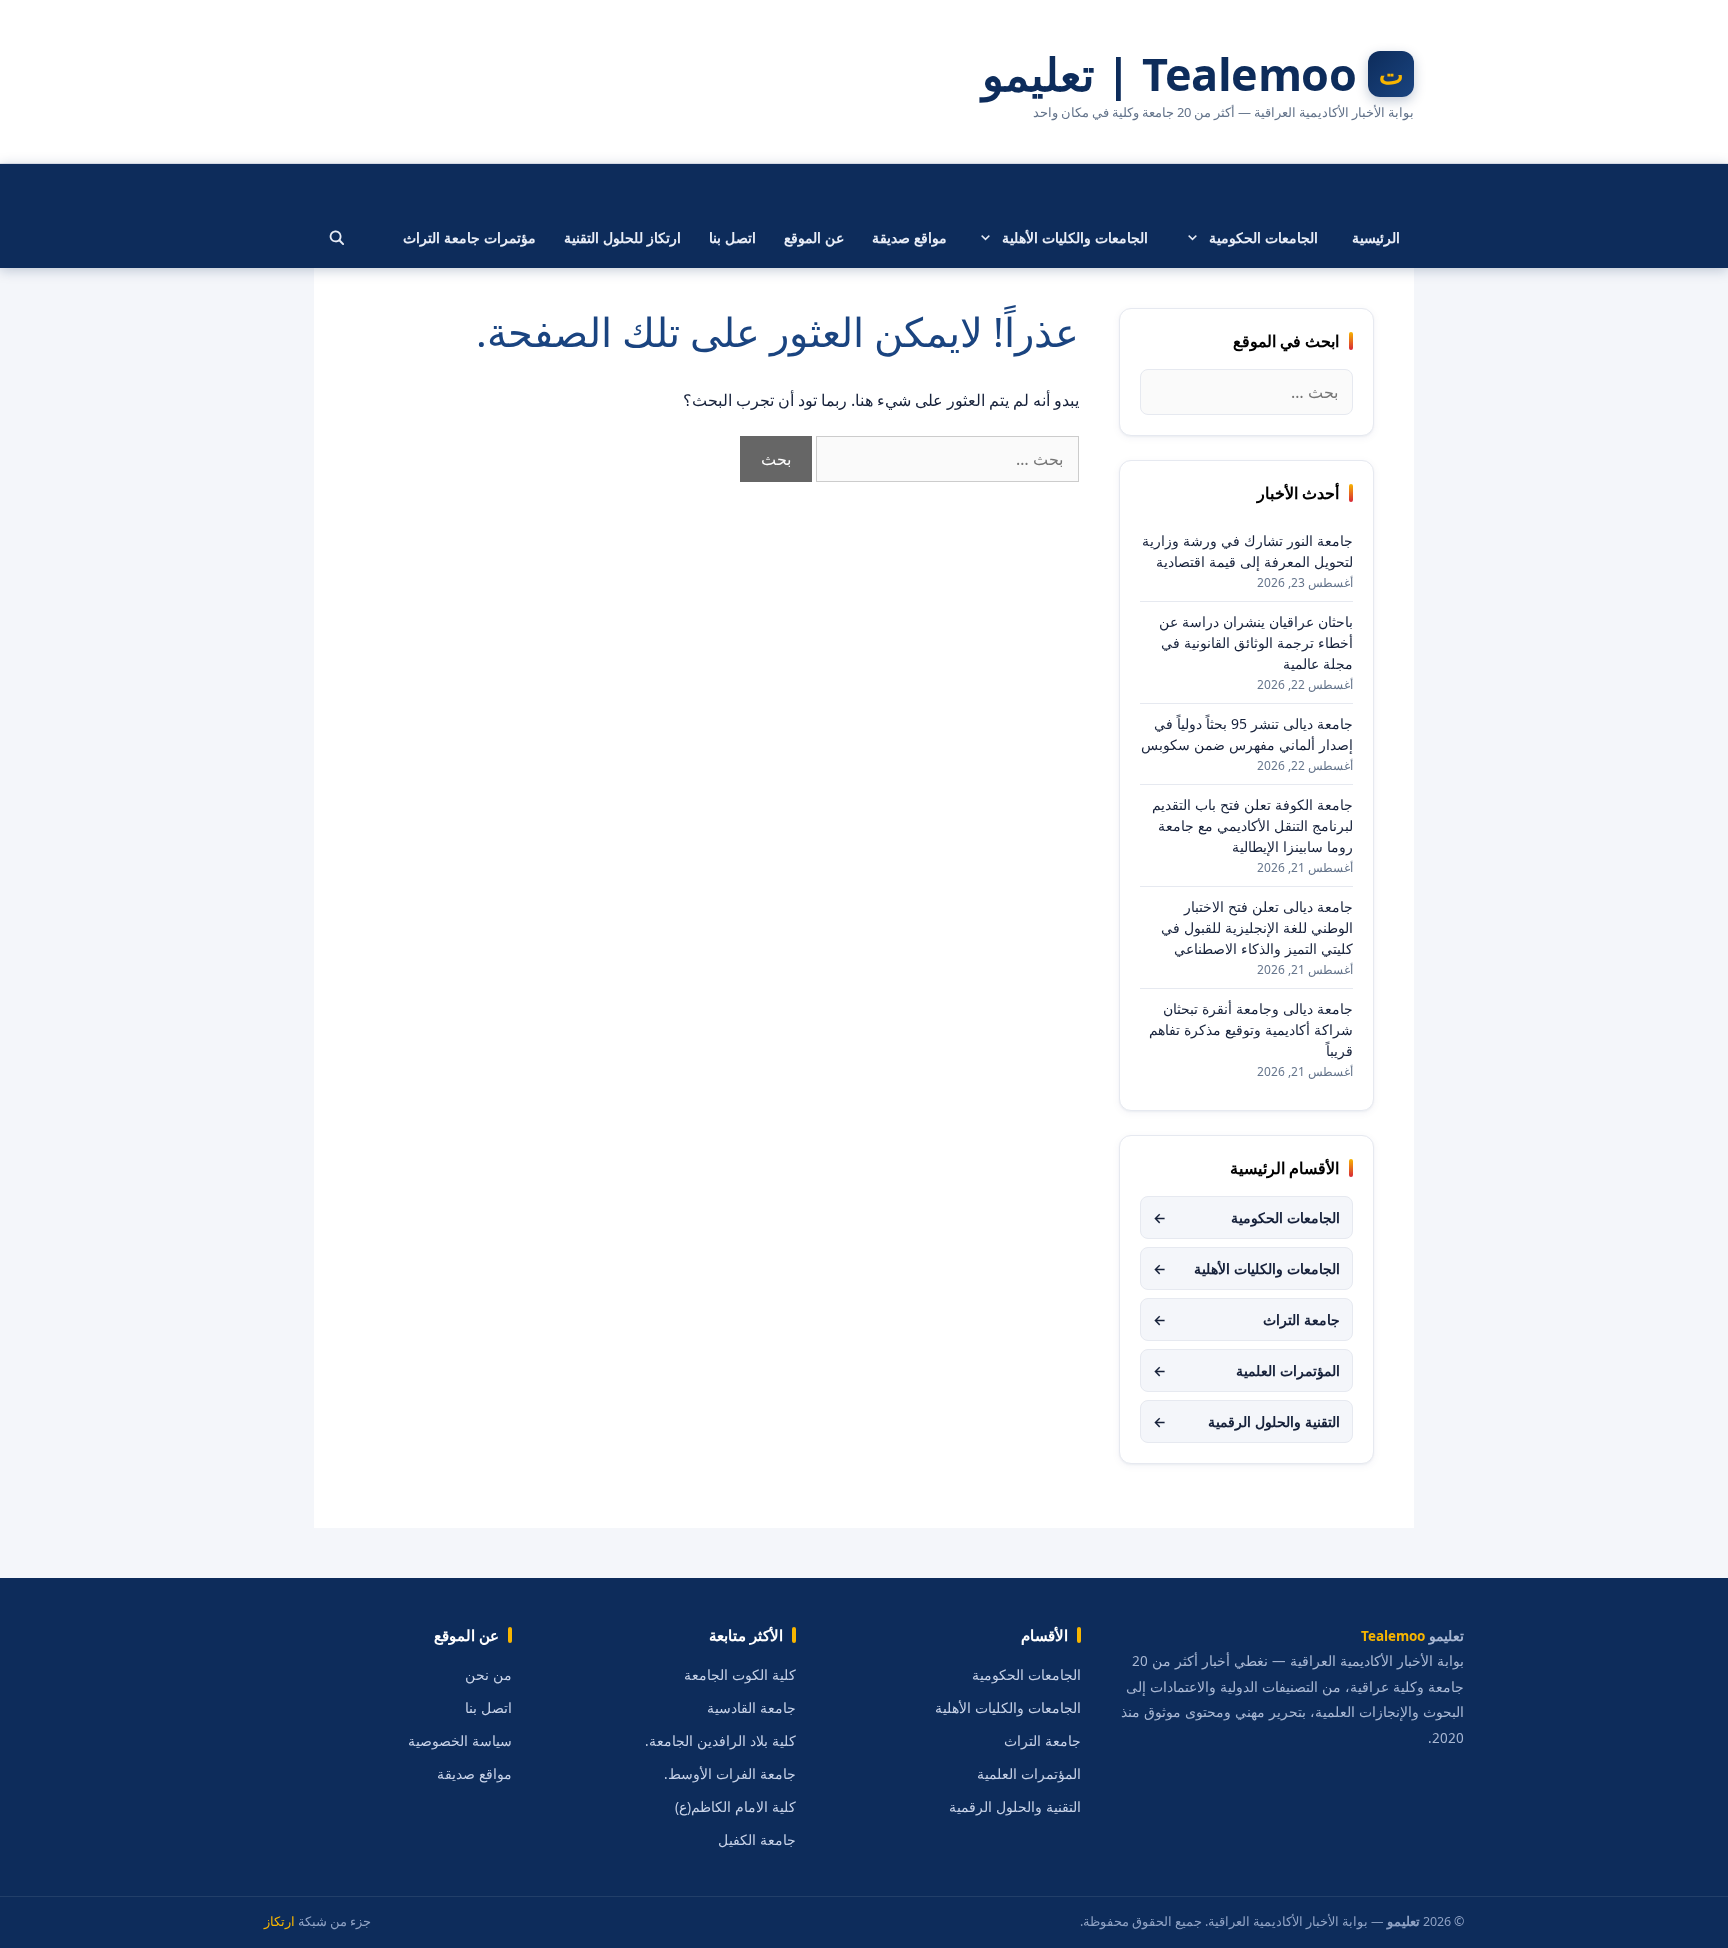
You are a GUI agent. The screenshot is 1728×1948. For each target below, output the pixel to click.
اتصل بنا (732, 237)
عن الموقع (814, 237)
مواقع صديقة (909, 237)
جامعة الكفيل (757, 1840)
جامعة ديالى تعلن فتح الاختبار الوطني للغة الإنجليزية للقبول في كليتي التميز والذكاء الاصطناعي (1257, 927)
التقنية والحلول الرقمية (1246, 1421)
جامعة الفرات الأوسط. (730, 1774)
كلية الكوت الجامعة (740, 1675)
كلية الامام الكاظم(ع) (735, 1807)
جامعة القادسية (751, 1708)
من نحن (488, 1675)
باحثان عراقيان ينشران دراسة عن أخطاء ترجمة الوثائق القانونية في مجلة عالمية (1256, 642)
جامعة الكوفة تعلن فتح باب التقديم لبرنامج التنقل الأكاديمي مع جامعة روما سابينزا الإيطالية (1252, 825)
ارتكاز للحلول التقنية (622, 237)
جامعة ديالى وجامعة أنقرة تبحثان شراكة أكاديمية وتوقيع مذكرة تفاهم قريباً (1251, 1029)
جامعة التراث (1246, 1319)
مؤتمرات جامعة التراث (469, 237)
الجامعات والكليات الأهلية (1075, 237)
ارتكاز (279, 1921)
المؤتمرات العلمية (1246, 1370)
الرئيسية (1376, 237)
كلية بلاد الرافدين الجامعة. (720, 1741)
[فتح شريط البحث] (337, 238)
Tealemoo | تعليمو (1169, 74)
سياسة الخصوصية (460, 1741)
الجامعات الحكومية (1263, 237)
